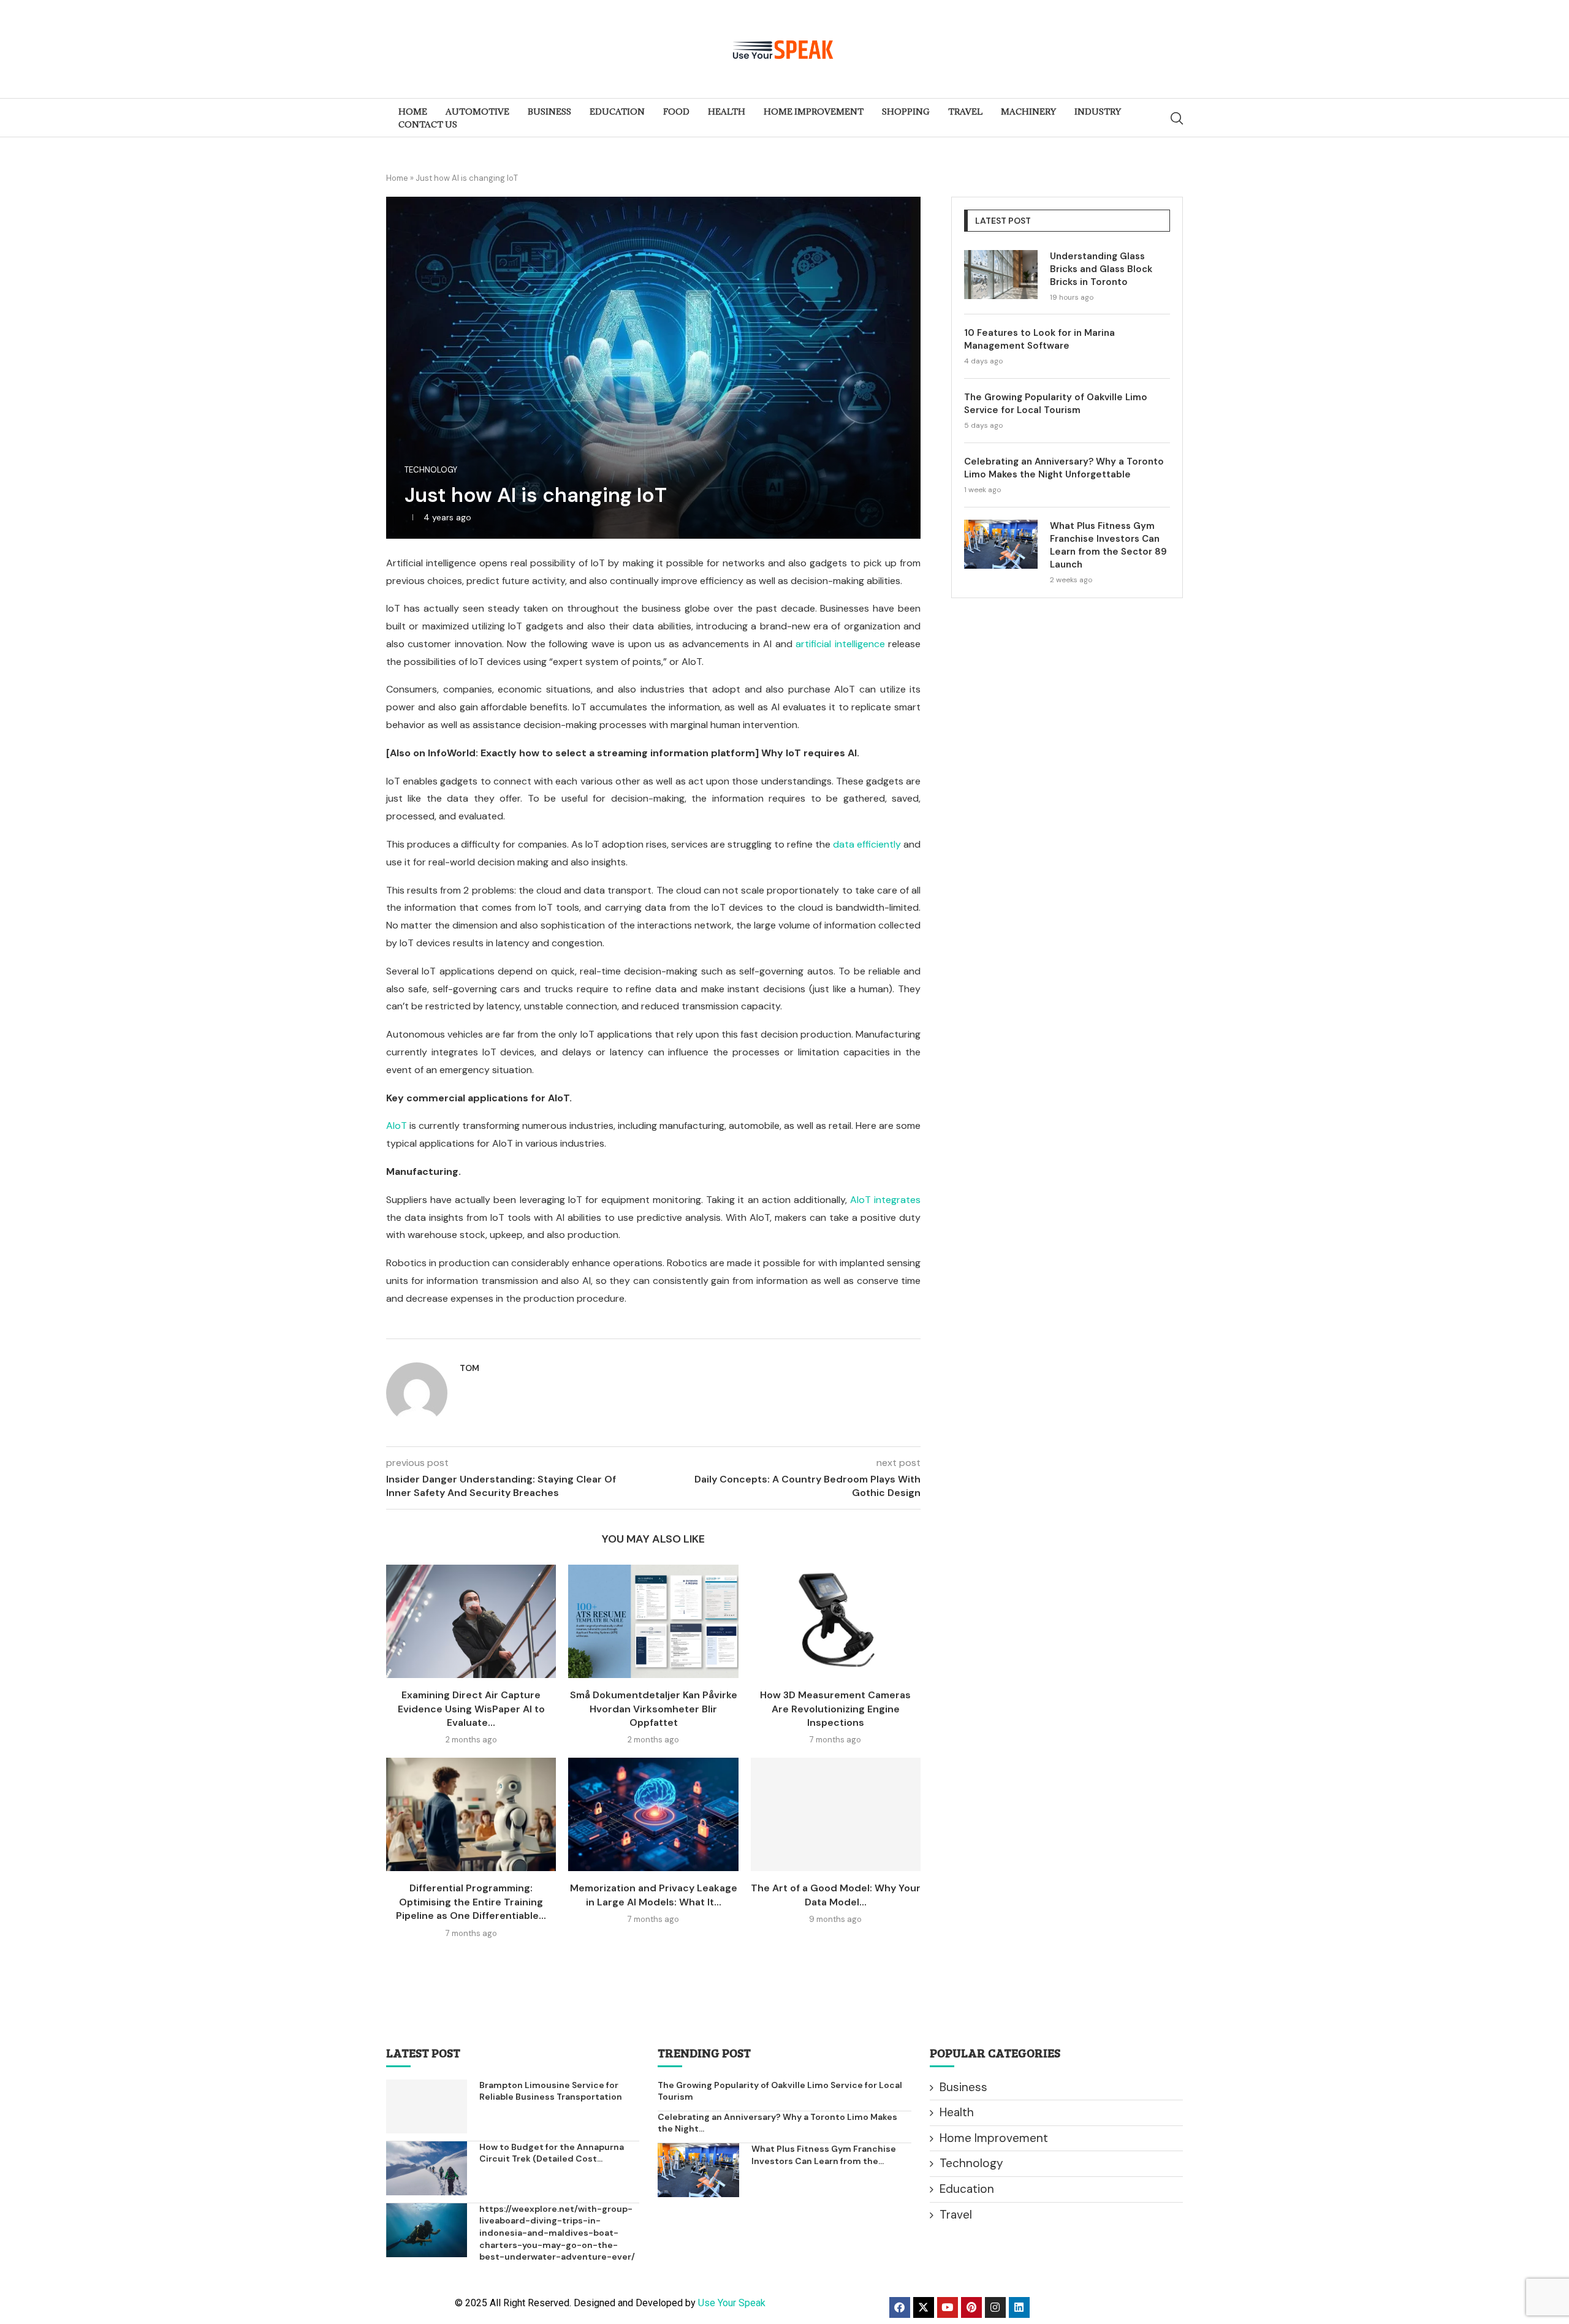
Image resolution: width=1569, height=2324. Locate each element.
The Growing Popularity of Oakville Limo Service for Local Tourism (1056, 404)
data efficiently (867, 844)
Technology (971, 2163)
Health (957, 2112)
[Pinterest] (971, 2307)
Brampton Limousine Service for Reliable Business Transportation (551, 2091)
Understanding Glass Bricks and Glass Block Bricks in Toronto (1101, 269)
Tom (469, 1368)
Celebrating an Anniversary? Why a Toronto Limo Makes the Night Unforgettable (1064, 468)
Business (963, 2087)
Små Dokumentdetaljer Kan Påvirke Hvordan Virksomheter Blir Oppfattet (654, 1709)
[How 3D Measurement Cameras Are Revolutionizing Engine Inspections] (836, 1621)
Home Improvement (994, 2138)
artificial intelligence (840, 644)
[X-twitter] (924, 2307)
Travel (956, 2215)
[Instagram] (995, 2307)
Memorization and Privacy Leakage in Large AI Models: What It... (654, 1895)
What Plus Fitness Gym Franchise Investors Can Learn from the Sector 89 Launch (1108, 545)
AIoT (397, 1126)
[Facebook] (900, 2307)
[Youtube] (948, 2307)
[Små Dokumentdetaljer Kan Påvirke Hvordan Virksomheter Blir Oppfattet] (653, 1621)
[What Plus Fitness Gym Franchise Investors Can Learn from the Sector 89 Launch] (1001, 544)
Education (967, 2189)
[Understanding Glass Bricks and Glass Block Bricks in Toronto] (1001, 275)
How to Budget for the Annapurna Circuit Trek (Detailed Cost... (552, 2153)
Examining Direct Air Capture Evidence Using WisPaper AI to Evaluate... (471, 1709)
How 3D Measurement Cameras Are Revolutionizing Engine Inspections (835, 1709)
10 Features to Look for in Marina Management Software (1039, 339)
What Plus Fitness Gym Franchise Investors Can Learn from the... (824, 2155)
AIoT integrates (885, 1200)
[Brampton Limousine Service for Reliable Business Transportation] (427, 2106)
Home (397, 178)
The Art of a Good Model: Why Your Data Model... (836, 1895)
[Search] (1177, 118)
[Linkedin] (1019, 2307)
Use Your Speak (732, 2303)
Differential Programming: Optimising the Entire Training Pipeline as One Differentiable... (471, 1902)
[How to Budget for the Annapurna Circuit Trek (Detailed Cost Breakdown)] (427, 2168)
